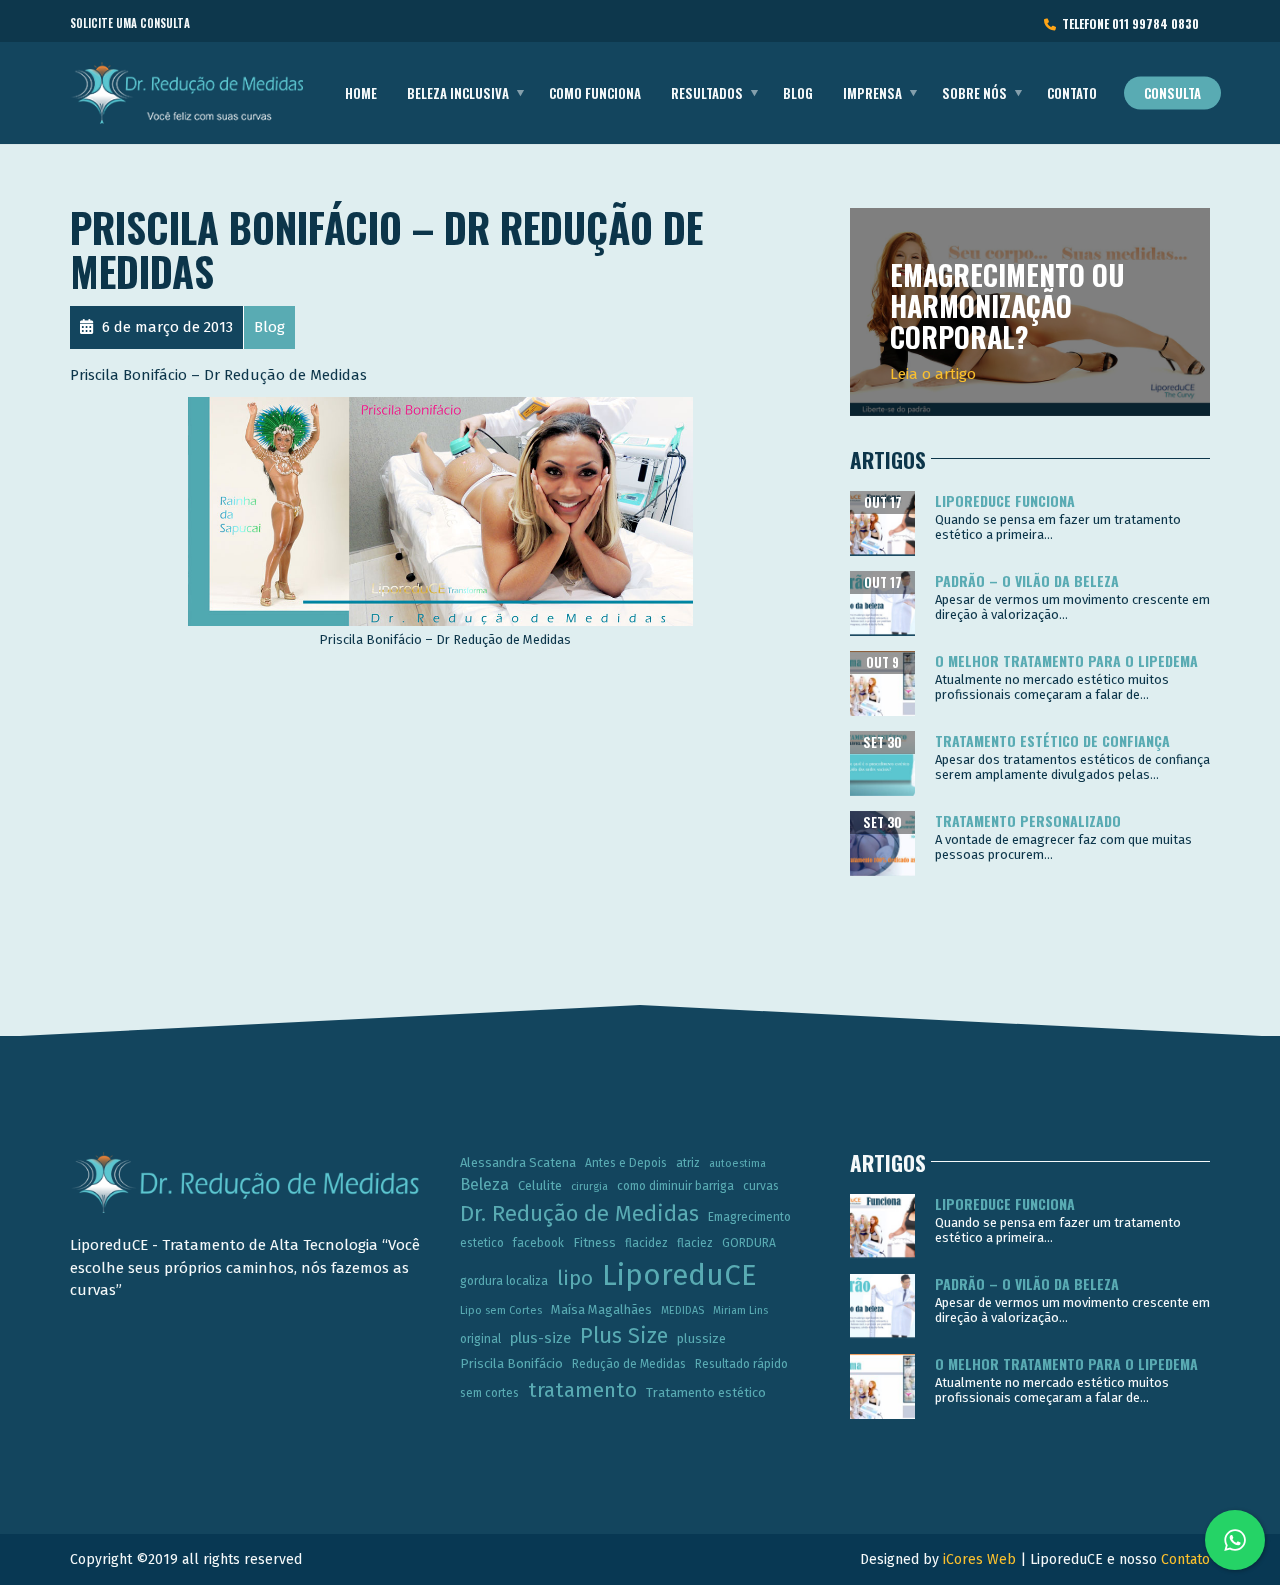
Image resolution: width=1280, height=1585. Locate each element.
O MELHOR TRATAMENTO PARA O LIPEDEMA (1066, 660)
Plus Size (624, 1336)
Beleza (484, 1184)
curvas (761, 1186)
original (480, 1339)
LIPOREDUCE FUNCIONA (1005, 500)
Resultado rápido (741, 1364)
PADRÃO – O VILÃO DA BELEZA (1027, 580)
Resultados (707, 93)
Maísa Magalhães (601, 1309)
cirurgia (589, 1186)
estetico (482, 1243)
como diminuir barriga (675, 1186)
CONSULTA (1172, 93)
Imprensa (872, 93)
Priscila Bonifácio (511, 1363)
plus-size (540, 1338)
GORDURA (749, 1243)
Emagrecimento (749, 1217)
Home (361, 93)
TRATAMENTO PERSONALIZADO (1028, 820)
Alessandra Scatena (518, 1162)
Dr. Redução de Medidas (579, 1214)
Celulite (540, 1185)
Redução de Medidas (629, 1364)
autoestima (737, 1163)
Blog (798, 93)
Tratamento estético (706, 1392)
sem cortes (489, 1393)
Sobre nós (974, 93)
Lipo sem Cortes (501, 1310)
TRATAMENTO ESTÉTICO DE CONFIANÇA (1052, 740)
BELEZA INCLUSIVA (458, 93)
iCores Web (979, 1559)
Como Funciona (595, 93)
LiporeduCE (679, 1275)
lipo (575, 1278)
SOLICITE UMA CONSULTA (130, 23)
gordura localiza (504, 1281)
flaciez (695, 1243)
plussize (701, 1338)
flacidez (646, 1243)
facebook (538, 1243)
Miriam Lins (740, 1310)
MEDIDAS (682, 1310)
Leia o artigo (933, 374)
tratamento (582, 1390)
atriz (688, 1163)
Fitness (594, 1242)
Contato (1072, 93)
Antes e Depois (626, 1163)
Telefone (1127, 23)
